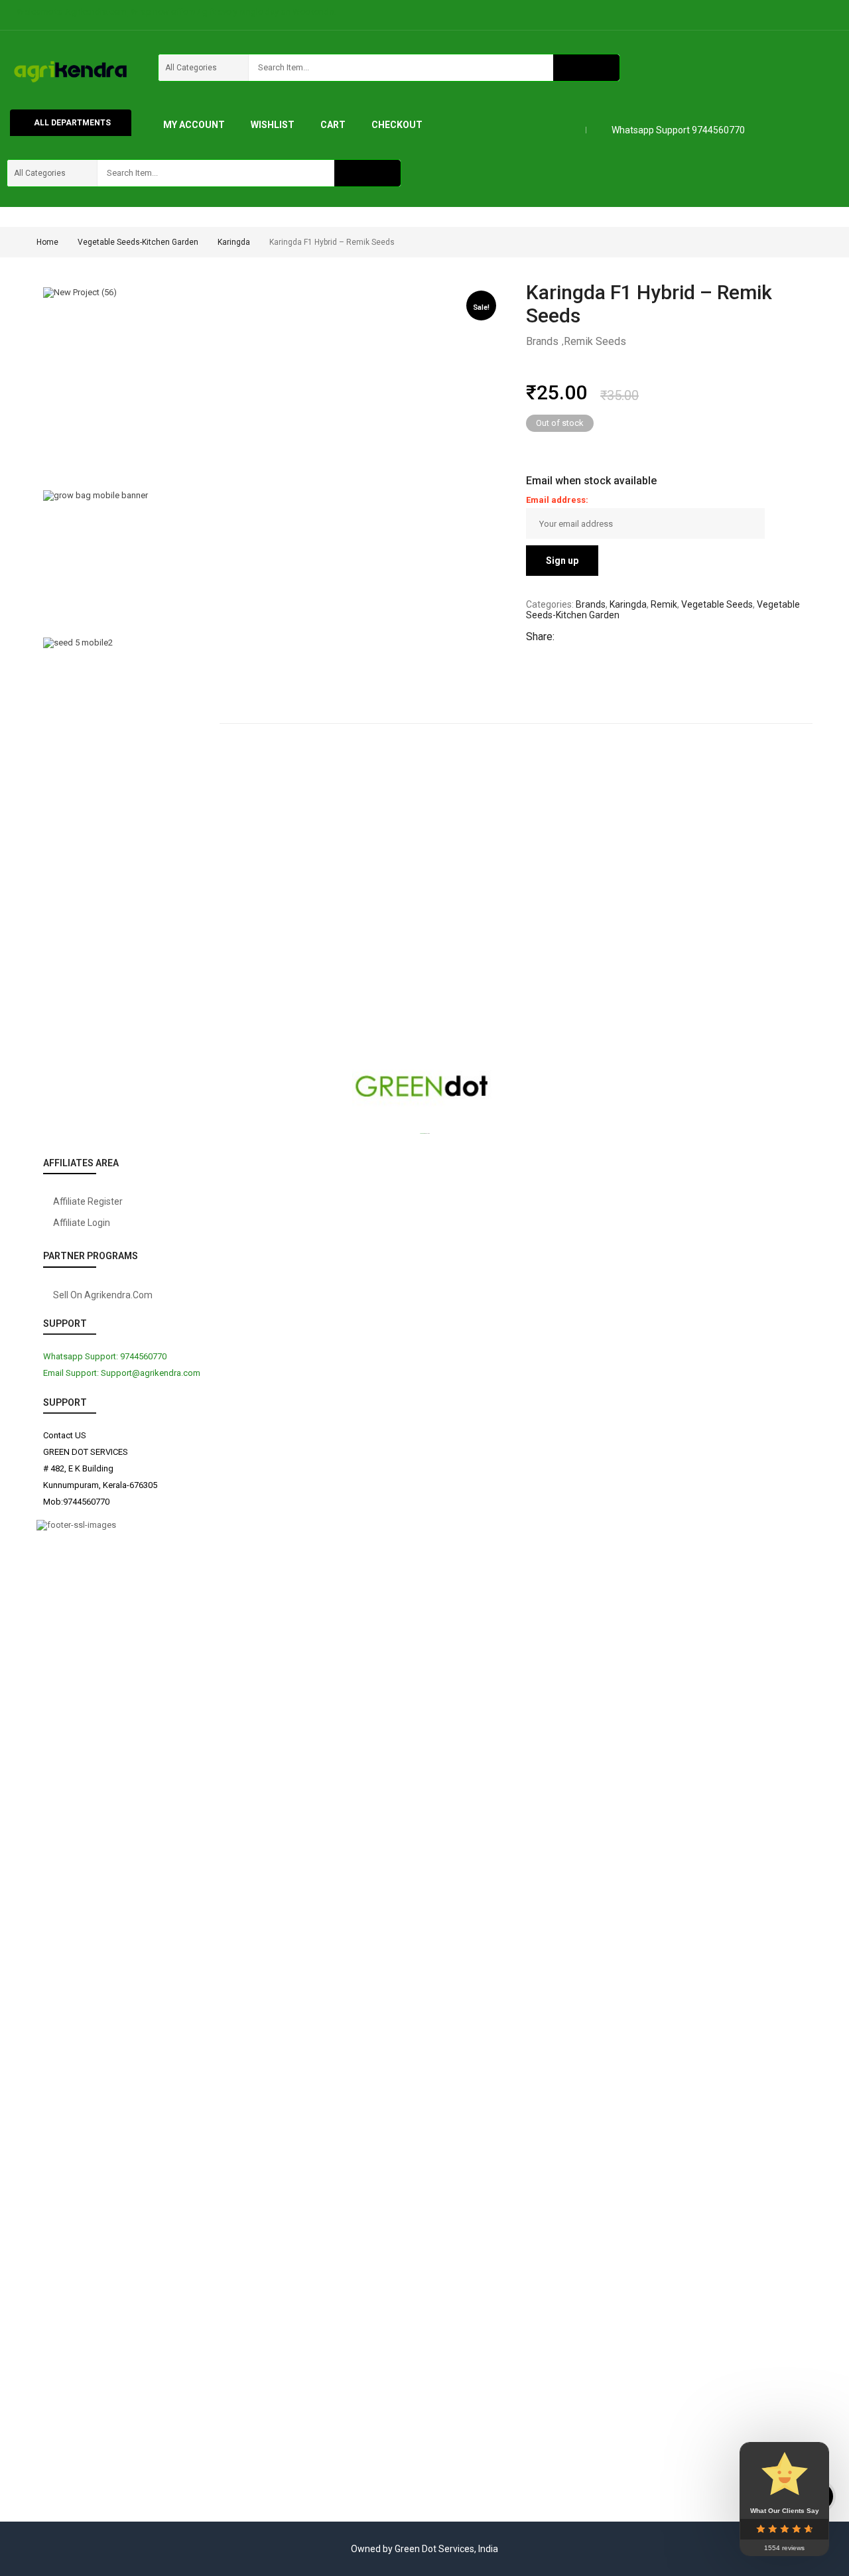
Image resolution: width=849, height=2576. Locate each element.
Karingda (234, 242)
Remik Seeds (595, 341)
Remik (664, 604)
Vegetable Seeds (717, 604)
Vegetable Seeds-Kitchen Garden (138, 242)
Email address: (557, 500)
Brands (542, 341)
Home (47, 242)
